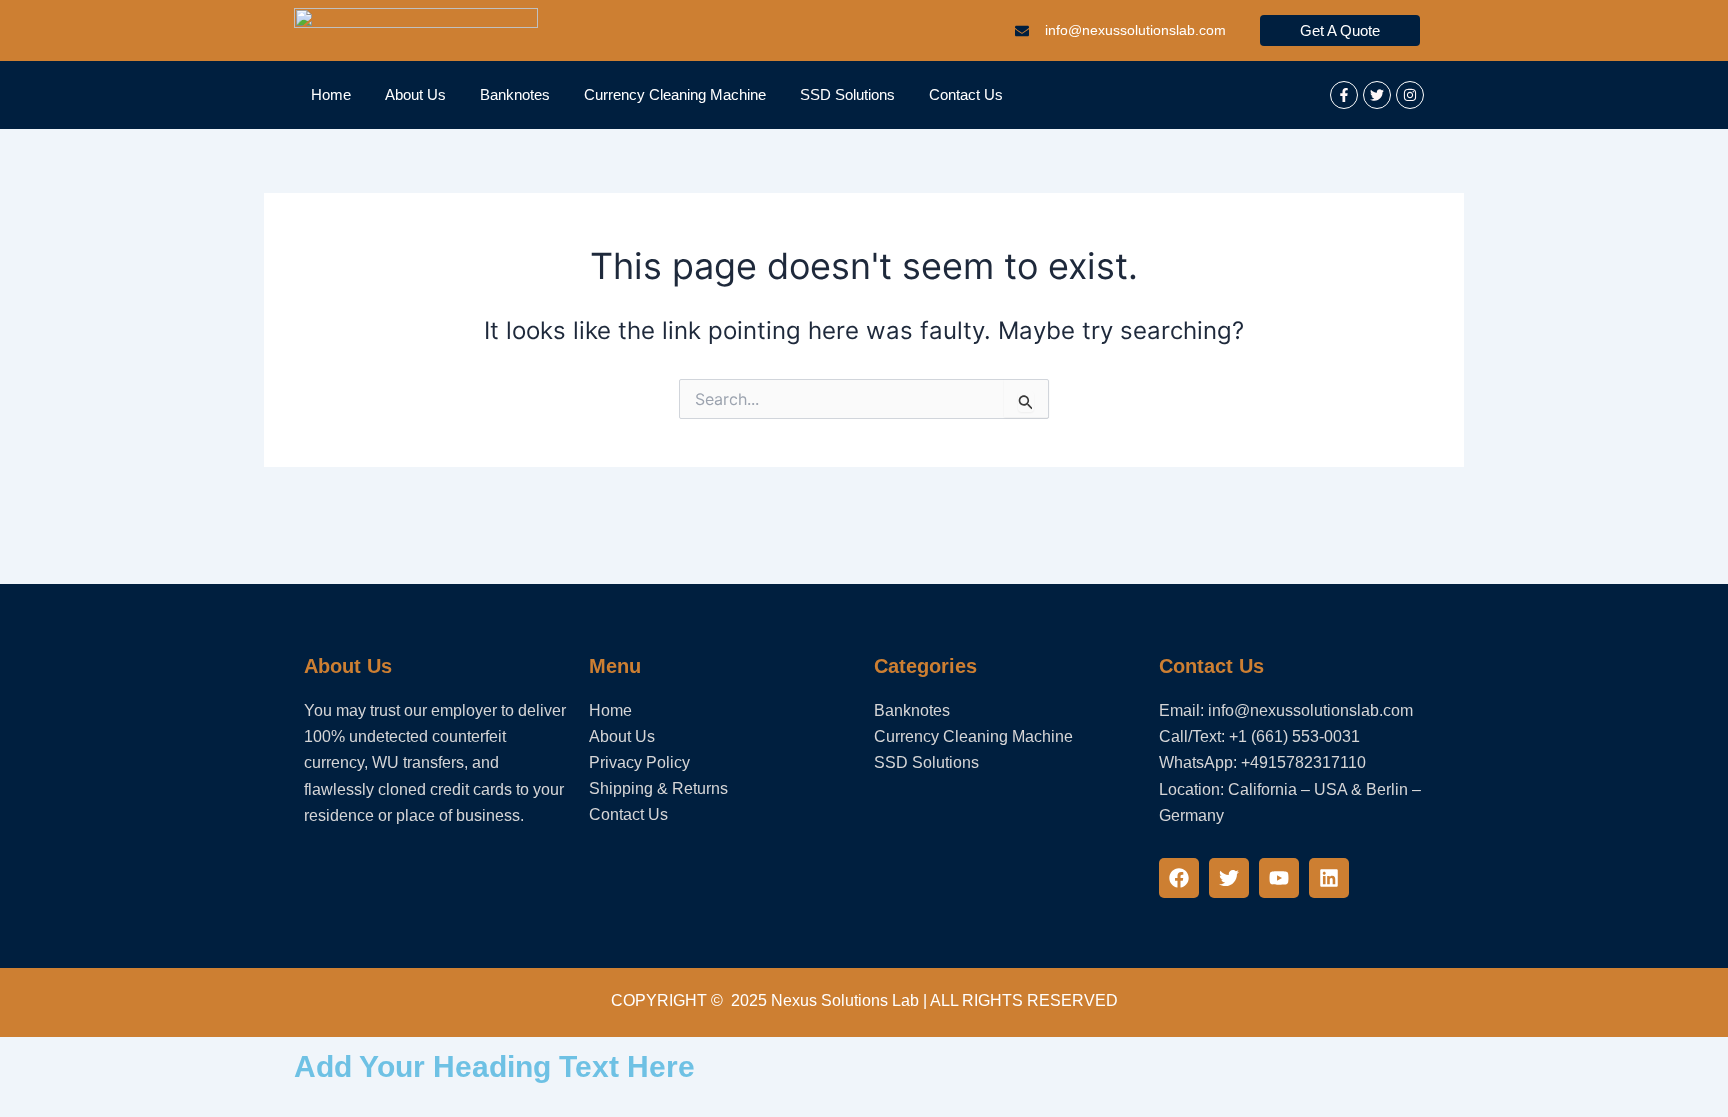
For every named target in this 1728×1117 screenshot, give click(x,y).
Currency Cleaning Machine (675, 94)
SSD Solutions (847, 94)
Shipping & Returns (658, 788)
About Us (415, 94)
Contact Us (966, 94)
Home (331, 94)
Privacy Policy (639, 762)
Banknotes (515, 94)
